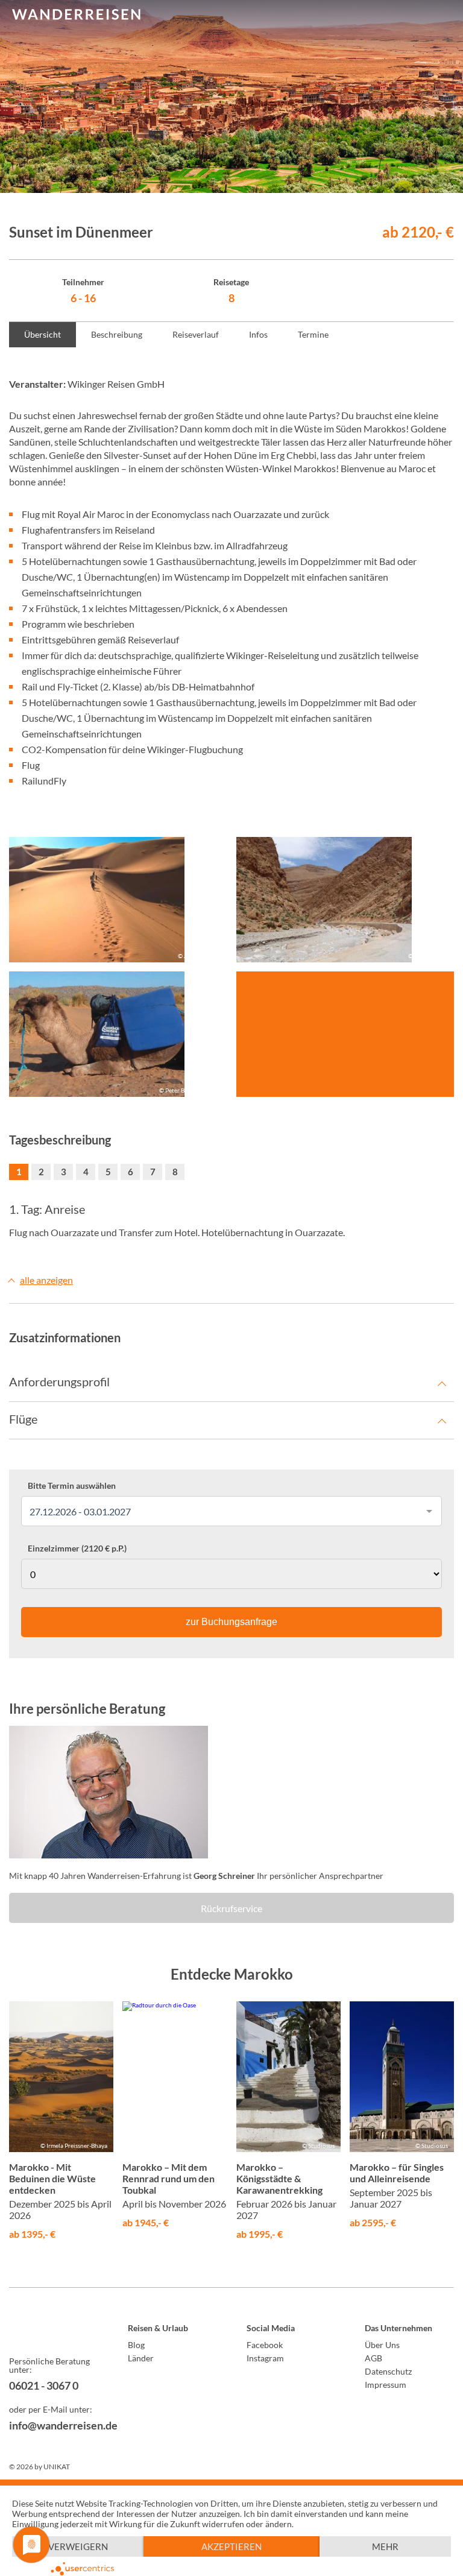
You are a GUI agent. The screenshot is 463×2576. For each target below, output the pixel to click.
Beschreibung (117, 334)
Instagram (265, 2358)
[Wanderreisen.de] (76, 15)
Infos (258, 334)
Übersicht (43, 334)
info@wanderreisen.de (54, 2425)
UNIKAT (57, 2467)
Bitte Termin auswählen (72, 1486)
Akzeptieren (231, 2546)
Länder (141, 2358)
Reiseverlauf (196, 334)
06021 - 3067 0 (44, 2385)
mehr (385, 2546)
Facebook (265, 2345)
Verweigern (78, 2546)
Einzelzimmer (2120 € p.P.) (77, 1548)
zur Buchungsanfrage (231, 1622)
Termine (313, 334)
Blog (136, 2345)
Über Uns (382, 2345)
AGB (373, 2358)
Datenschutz (388, 2371)
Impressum (386, 2385)
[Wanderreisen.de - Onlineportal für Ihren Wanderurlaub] (54, 2330)
